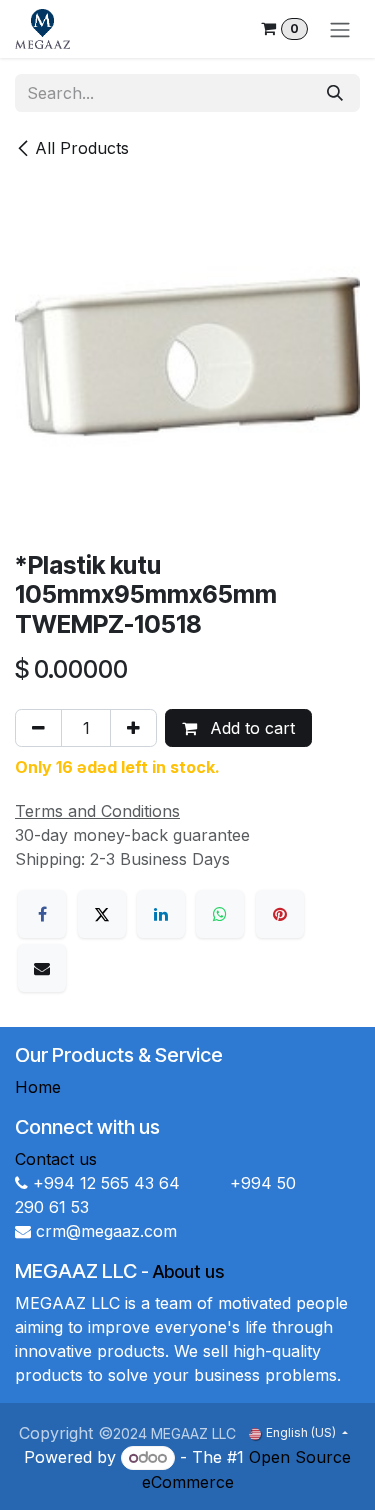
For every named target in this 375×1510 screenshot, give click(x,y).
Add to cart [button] (250, 728)
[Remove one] (38, 728)
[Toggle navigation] (340, 29)
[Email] (42, 968)
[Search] (335, 93)
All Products (82, 148)
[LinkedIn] (161, 914)
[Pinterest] (280, 914)
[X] (102, 914)
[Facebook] (42, 914)
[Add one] (133, 728)
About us (188, 1271)
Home (38, 1087)
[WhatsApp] (220, 914)
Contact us (56, 1159)
